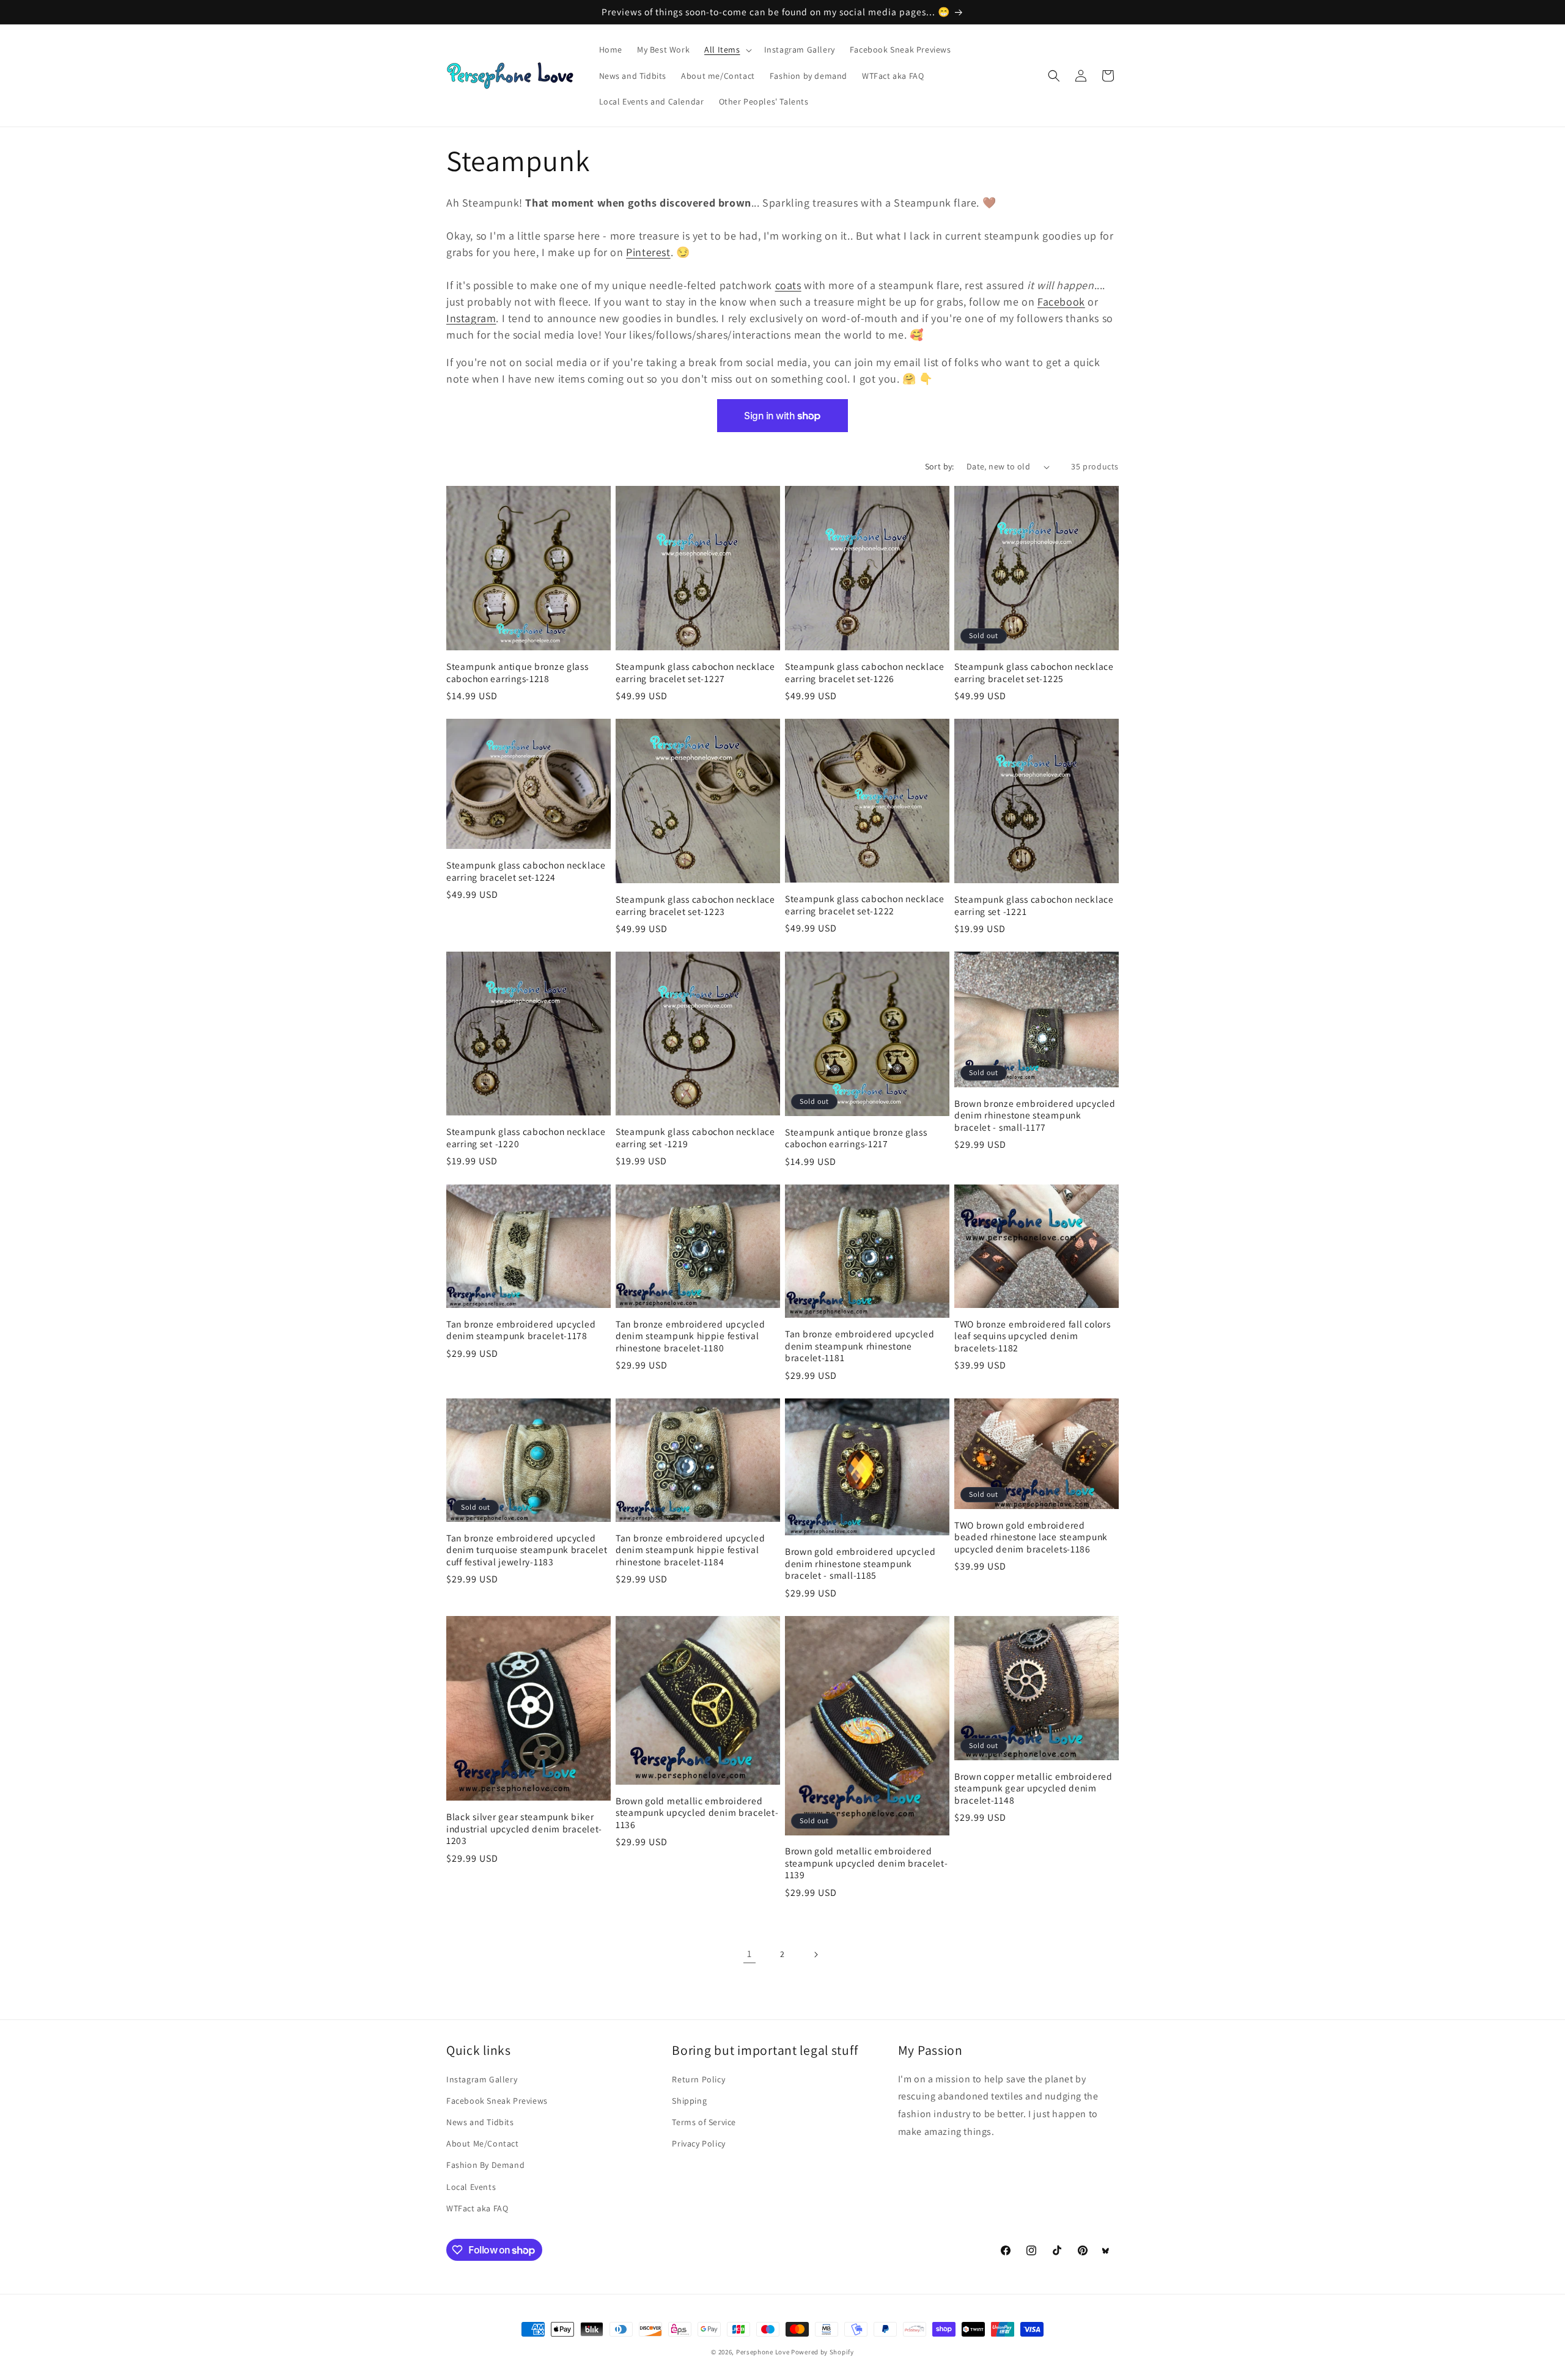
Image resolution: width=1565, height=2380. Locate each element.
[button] (727, 50)
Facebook (1061, 302)
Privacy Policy (698, 2143)
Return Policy (698, 2079)
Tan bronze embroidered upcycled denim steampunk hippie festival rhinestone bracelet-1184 (690, 1550)
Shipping (689, 2101)
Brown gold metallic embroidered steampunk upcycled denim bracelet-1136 (697, 1813)
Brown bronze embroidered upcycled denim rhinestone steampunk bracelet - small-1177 (1035, 1115)
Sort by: (940, 466)
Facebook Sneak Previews (497, 2101)
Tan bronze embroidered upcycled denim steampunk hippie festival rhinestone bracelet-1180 (690, 1336)
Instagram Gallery (482, 2079)
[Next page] (816, 1955)
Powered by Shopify (823, 2352)
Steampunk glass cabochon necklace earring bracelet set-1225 (1034, 672)
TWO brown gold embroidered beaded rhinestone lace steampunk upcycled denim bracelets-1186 (1031, 1537)
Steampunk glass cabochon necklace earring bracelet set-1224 (526, 871)
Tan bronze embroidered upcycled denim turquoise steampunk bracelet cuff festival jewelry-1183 (527, 1550)
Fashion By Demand (485, 2165)
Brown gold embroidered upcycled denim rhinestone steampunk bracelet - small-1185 (860, 1563)
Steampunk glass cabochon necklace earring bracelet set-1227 (695, 672)
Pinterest (648, 252)
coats (788, 285)
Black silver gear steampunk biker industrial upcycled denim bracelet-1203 (524, 1829)
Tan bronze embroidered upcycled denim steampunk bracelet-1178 (521, 1330)
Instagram (471, 318)
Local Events (471, 2187)
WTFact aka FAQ (477, 2208)
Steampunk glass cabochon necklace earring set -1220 (526, 1137)
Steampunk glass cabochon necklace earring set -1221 (1034, 905)
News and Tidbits (480, 2122)
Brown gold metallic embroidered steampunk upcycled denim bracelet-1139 (866, 1863)
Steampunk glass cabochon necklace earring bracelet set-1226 (865, 672)
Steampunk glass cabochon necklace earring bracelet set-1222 (865, 905)
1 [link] (749, 1954)
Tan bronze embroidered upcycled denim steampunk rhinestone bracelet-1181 (860, 1346)
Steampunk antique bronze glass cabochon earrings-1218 (517, 672)
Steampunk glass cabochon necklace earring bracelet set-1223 (695, 905)
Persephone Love (763, 2352)
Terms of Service (704, 2122)
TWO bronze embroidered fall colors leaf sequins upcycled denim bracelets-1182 (1032, 1336)
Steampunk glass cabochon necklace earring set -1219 (695, 1137)
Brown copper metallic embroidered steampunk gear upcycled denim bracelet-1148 (1033, 1788)
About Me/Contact (483, 2143)
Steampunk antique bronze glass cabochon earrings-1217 (856, 1138)
